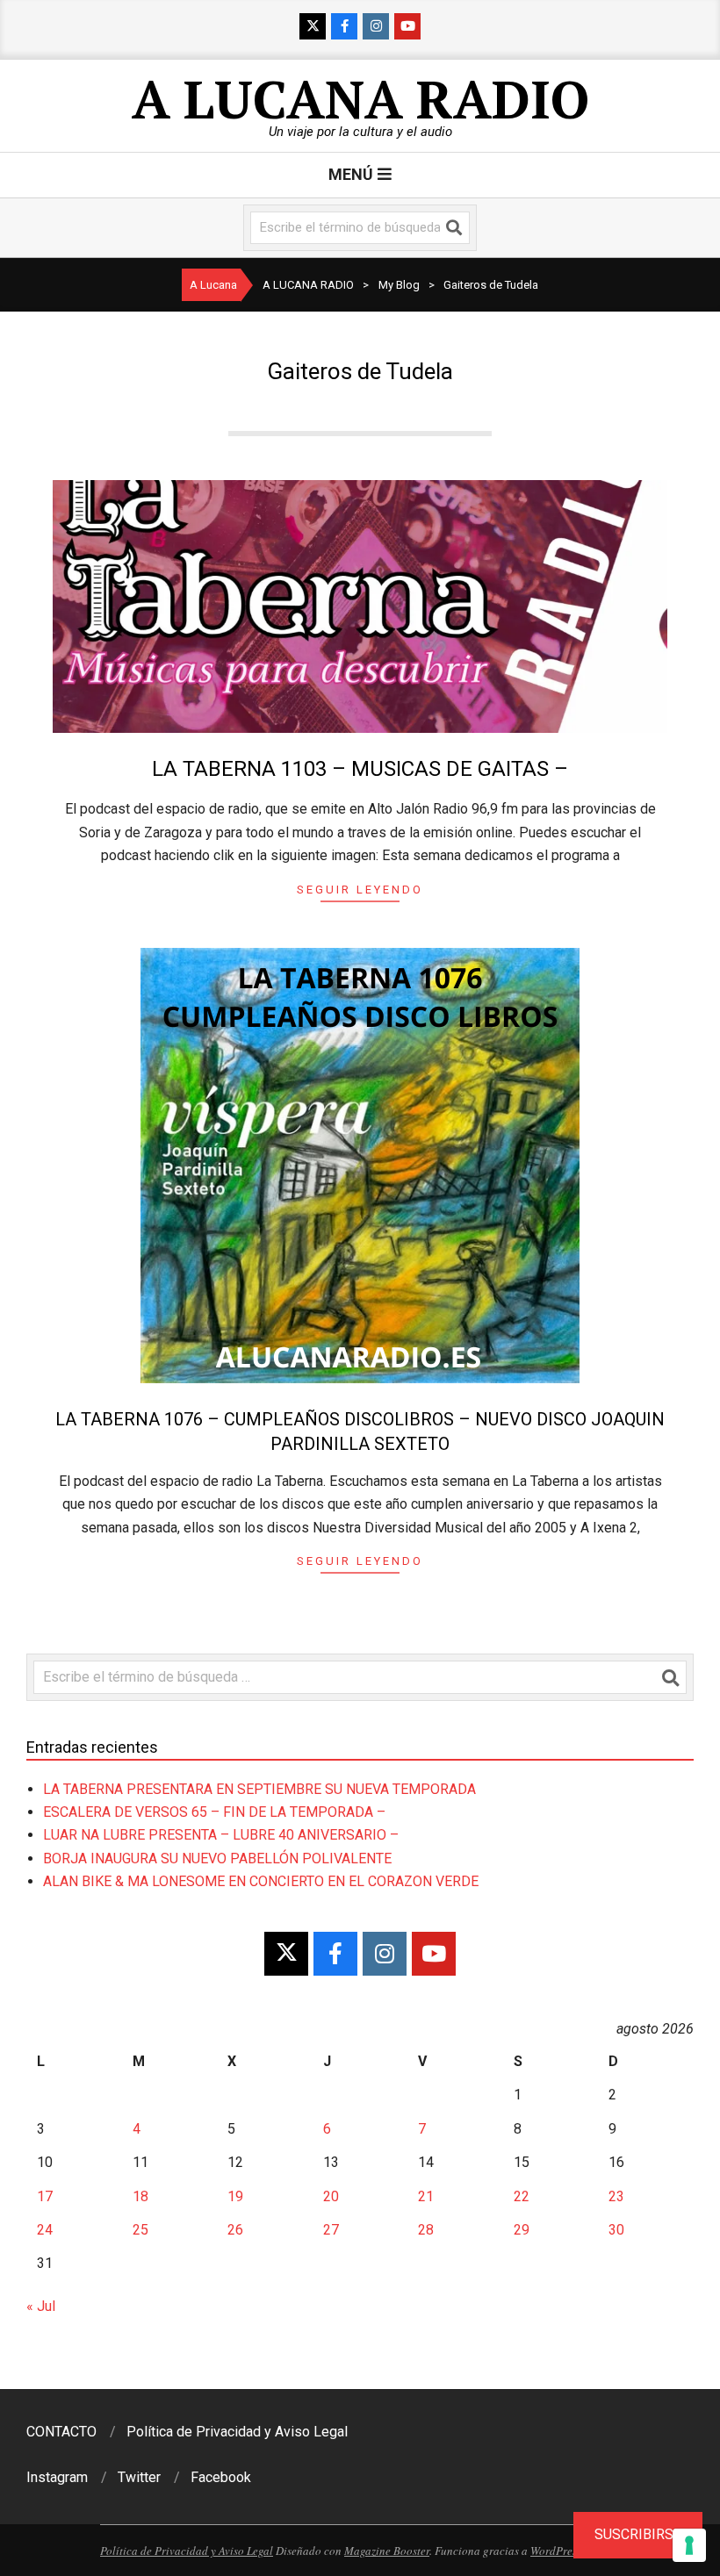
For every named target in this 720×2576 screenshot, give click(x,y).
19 (235, 2196)
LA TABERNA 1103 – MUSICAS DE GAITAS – (360, 769)
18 (140, 2196)
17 (45, 2196)
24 (45, 2230)
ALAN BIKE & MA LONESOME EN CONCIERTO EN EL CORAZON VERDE (261, 1881)
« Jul (41, 2306)
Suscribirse (638, 2534)
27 (331, 2230)
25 (140, 2230)
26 (235, 2230)
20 (331, 2196)
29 (522, 2230)
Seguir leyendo (360, 890)
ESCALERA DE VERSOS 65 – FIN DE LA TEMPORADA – (214, 1812)
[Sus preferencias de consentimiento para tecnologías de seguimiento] (689, 2545)
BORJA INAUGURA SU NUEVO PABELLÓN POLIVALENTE (217, 1858)
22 (522, 2196)
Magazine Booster (387, 2551)
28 (426, 2230)
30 (616, 2230)
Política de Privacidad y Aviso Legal (187, 2551)
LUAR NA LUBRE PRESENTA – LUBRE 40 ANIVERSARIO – (221, 1835)
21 (426, 2196)
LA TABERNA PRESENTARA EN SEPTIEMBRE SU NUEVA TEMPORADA (259, 1789)
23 (616, 2196)
